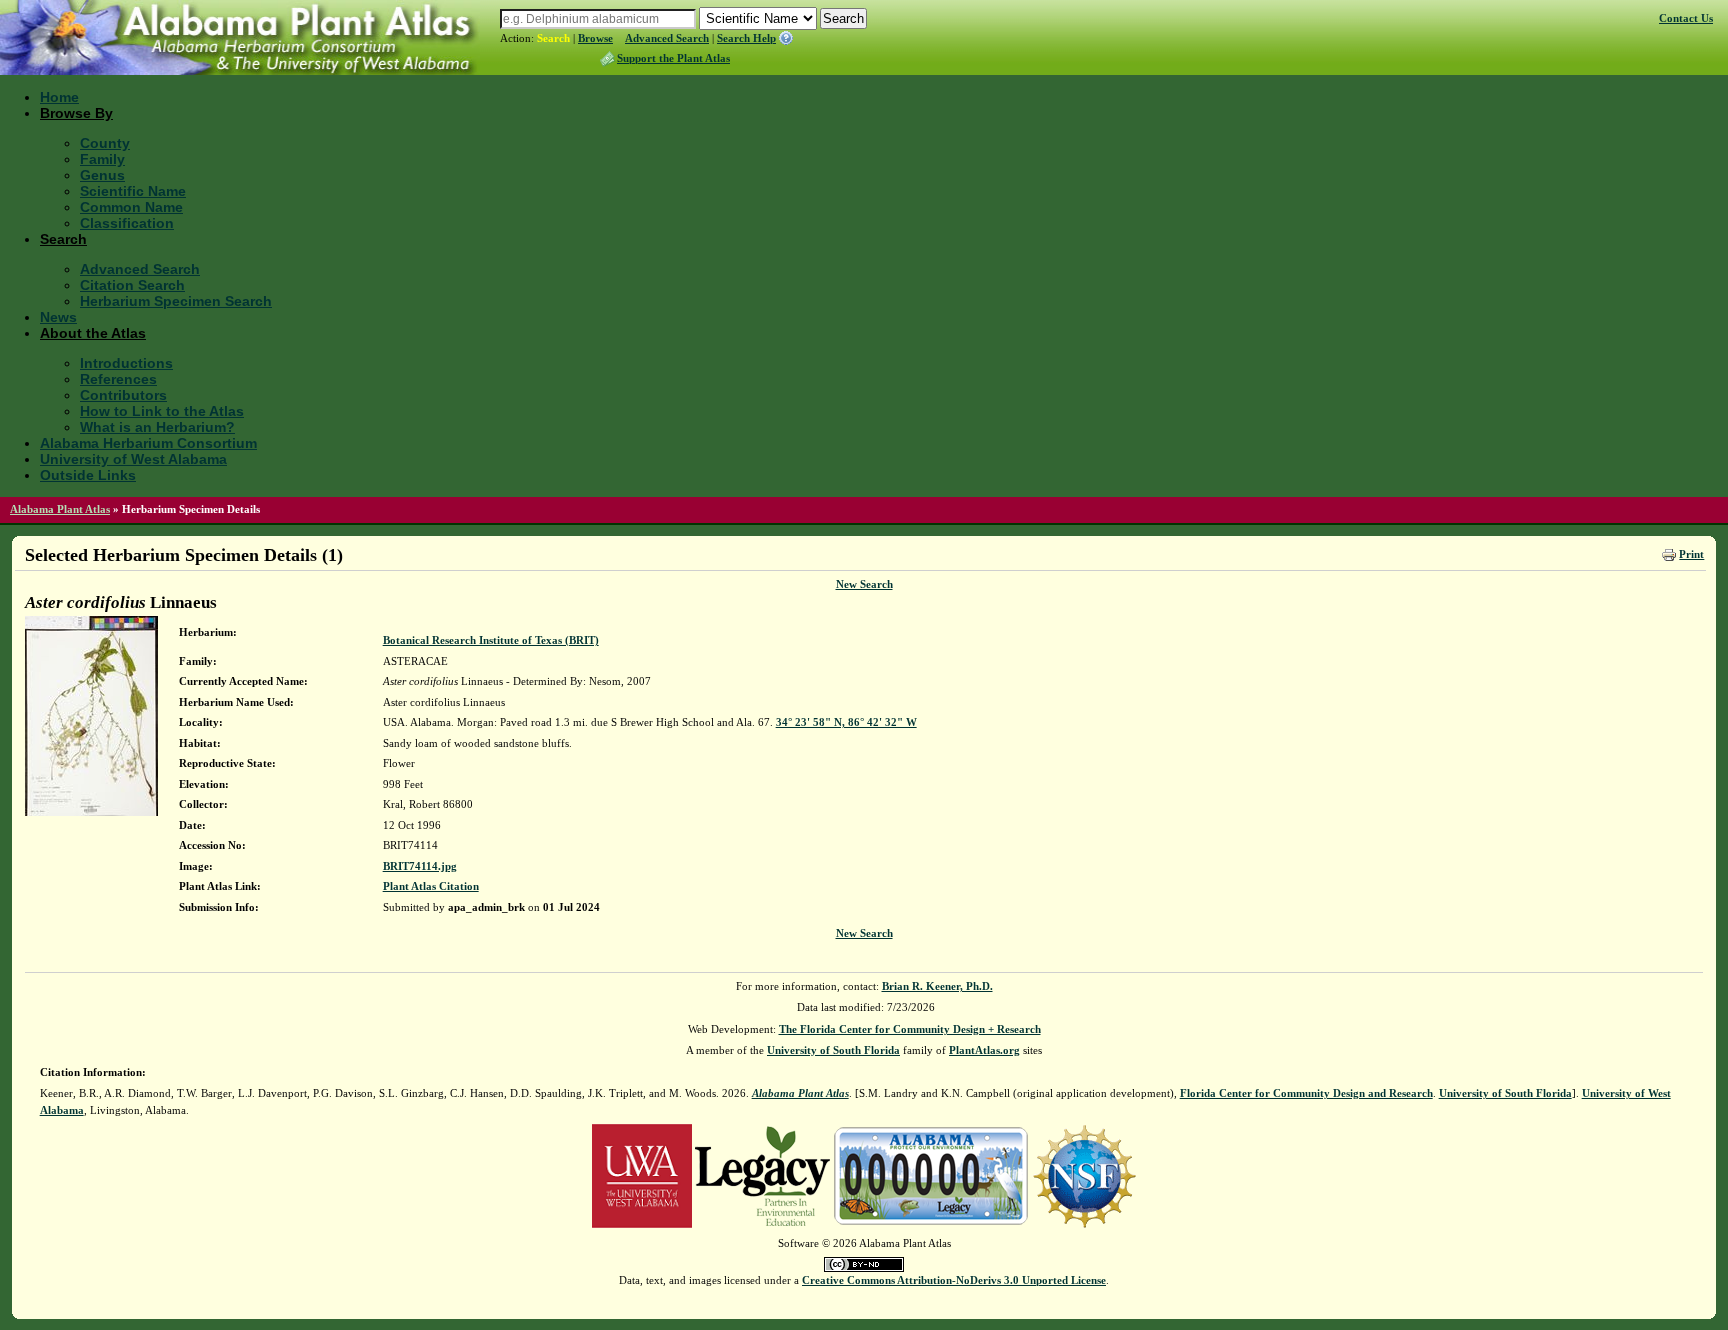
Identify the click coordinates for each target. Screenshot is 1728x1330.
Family (102, 159)
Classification (127, 223)
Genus (102, 175)
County (105, 143)
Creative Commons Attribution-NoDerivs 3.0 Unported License (954, 1280)
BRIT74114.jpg (420, 866)
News (58, 317)
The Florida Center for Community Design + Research (910, 1029)
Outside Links (88, 475)
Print (1691, 554)
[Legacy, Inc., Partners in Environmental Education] (762, 1175)
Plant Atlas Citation (431, 886)
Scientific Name (133, 191)
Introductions (126, 363)
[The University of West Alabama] (642, 1175)
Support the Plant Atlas (673, 58)
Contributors (123, 395)
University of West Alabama (133, 459)
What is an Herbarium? (157, 427)
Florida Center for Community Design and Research (1306, 1093)
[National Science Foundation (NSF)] (1084, 1175)
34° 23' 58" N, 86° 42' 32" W (846, 722)
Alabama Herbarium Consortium (148, 443)
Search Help (746, 38)
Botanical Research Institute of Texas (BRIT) (491, 640)
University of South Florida (833, 1050)
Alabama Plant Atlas (60, 509)
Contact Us (1686, 18)
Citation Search (132, 285)
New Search (864, 584)
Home (59, 97)
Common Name (131, 207)
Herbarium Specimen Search (176, 301)
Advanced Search (667, 38)
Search (553, 38)
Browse (595, 38)
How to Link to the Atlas (162, 411)
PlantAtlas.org (984, 1050)
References (118, 379)
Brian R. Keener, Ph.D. (937, 986)
